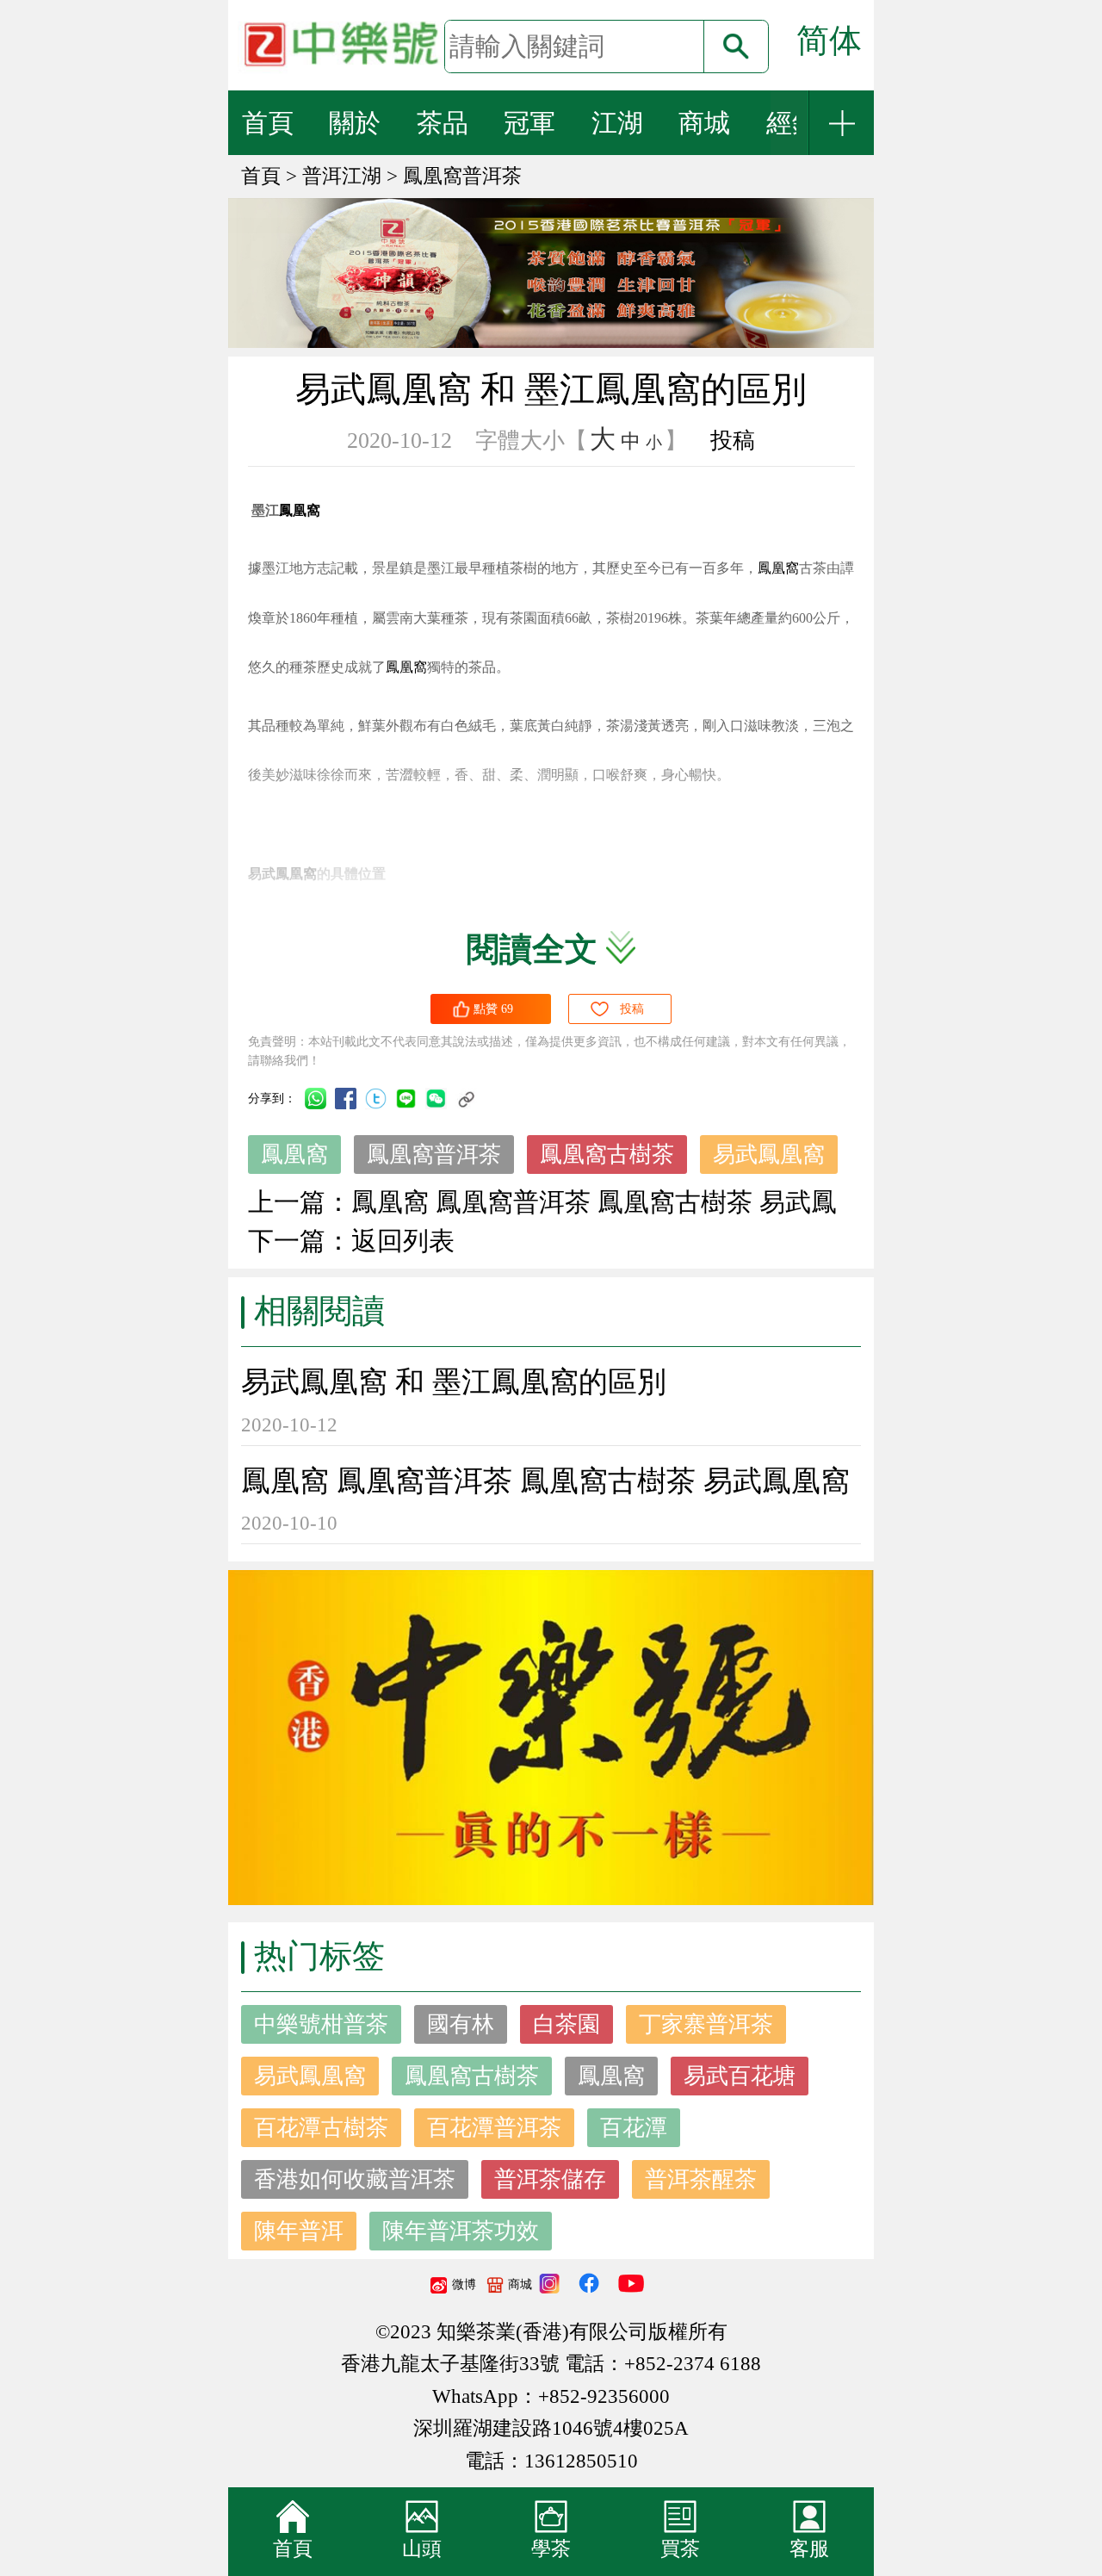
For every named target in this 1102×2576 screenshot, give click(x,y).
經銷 (792, 123)
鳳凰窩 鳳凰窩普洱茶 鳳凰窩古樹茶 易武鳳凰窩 (545, 1481)
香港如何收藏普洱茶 (355, 2179)
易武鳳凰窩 (769, 1155)
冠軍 (529, 123)
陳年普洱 (299, 2231)
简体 (829, 41)
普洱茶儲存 (550, 2179)
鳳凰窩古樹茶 (607, 1155)
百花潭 (634, 2128)
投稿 (733, 441)
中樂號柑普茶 (321, 2024)
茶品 (443, 123)
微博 (464, 2284)
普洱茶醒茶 (701, 2179)
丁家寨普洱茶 (706, 2024)
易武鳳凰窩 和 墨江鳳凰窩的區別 (454, 1382)
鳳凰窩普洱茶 (462, 176)
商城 (704, 123)
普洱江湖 (342, 176)
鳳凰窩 (294, 1155)
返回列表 (403, 1241)
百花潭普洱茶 (494, 2128)
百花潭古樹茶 (321, 2128)
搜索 (736, 47)
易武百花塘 (740, 2076)
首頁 (268, 123)
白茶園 (566, 2024)
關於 (355, 123)
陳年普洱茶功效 (461, 2231)
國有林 (461, 2024)
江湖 (617, 123)
